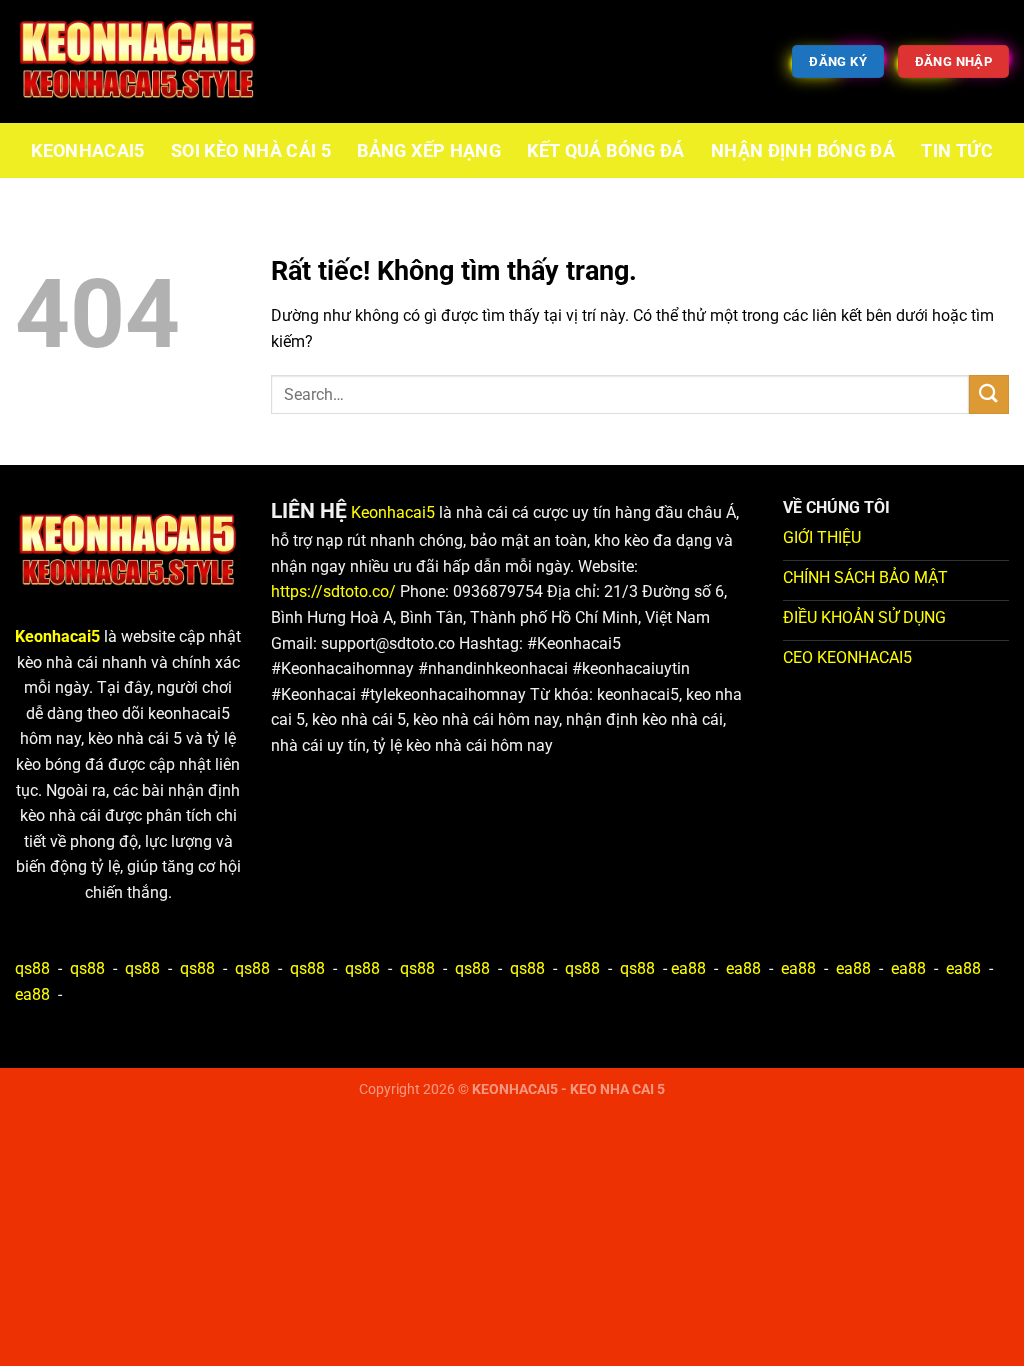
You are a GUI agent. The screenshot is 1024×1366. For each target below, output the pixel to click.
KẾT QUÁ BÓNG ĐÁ (605, 151)
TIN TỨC (956, 151)
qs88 (32, 968)
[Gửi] (989, 394)
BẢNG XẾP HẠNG (429, 151)
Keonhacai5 (393, 512)
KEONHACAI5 (88, 151)
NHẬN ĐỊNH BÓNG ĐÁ (803, 151)
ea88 (688, 968)
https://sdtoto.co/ (333, 591)
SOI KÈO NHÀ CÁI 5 (251, 151)
